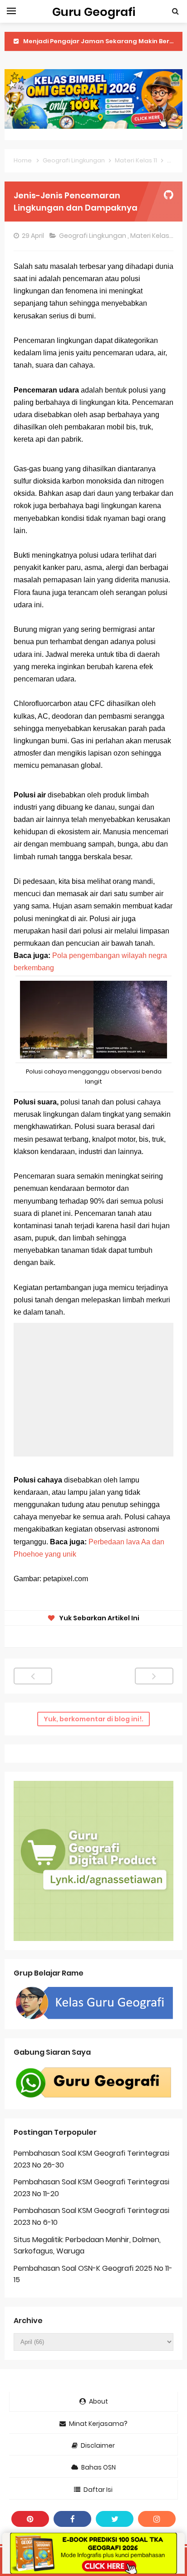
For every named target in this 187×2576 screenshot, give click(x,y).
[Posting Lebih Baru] (33, 1676)
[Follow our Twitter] (115, 2519)
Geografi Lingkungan (93, 236)
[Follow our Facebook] (72, 2519)
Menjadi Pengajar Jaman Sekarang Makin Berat (100, 41)
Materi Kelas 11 (153, 236)
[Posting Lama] (154, 1676)
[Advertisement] (93, 1390)
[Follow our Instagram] (157, 2519)
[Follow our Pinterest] (30, 2519)
